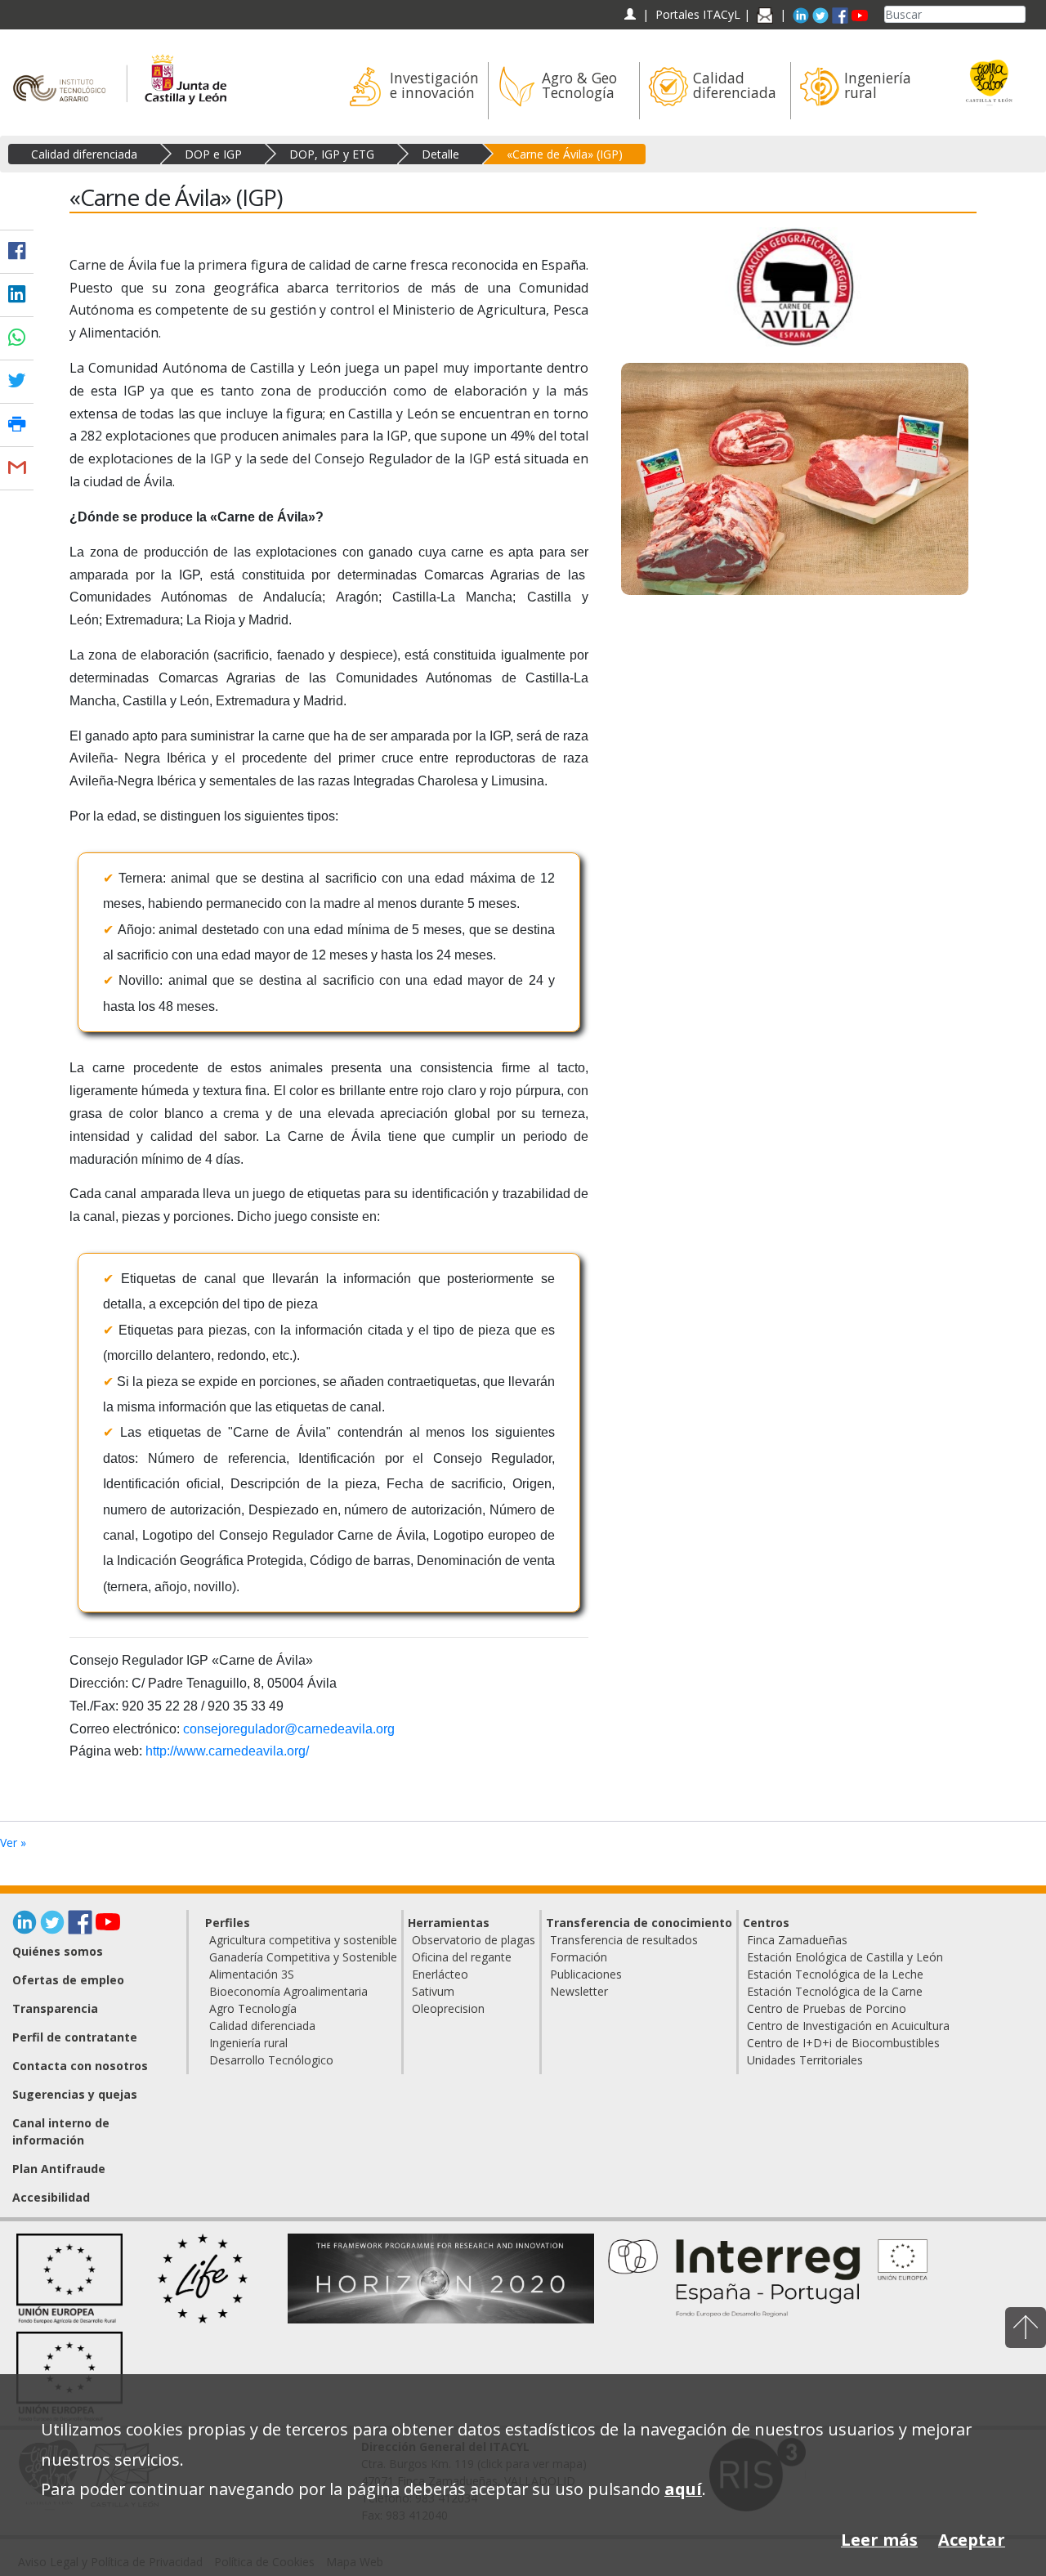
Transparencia (55, 2008)
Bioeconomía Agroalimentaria (288, 1991)
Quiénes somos (58, 1951)
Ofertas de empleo (68, 1980)
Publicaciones (586, 1974)
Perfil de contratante (75, 2037)
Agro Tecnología (253, 2008)
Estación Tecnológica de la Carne (835, 1991)
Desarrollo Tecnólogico (271, 2060)
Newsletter (579, 1991)
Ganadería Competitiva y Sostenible (303, 1957)
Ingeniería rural (248, 2043)
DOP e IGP (213, 154)
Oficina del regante (462, 1957)
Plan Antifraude (59, 2169)
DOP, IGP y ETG (332, 154)
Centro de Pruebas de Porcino (827, 2008)
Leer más (879, 2540)
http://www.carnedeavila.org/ (227, 1751)
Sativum (433, 1991)
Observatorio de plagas (474, 1940)
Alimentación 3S (252, 1974)
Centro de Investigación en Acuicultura (848, 2026)
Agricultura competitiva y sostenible (303, 1940)
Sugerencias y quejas (75, 2094)
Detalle (440, 154)
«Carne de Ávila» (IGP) (565, 154)
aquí (683, 2489)
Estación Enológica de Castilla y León (845, 1957)
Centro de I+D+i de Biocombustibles (843, 2043)
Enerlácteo (440, 1974)
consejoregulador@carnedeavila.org (289, 1729)
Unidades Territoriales (805, 2060)
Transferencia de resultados (624, 1940)
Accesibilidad (51, 2197)
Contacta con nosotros (80, 2066)
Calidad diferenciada (84, 154)
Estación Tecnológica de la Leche (835, 1974)
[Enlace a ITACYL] (63, 72)
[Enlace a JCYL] (185, 72)
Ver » (13, 1843)
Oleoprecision (448, 2008)
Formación (579, 1957)
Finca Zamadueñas (797, 1940)
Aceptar (972, 2540)
